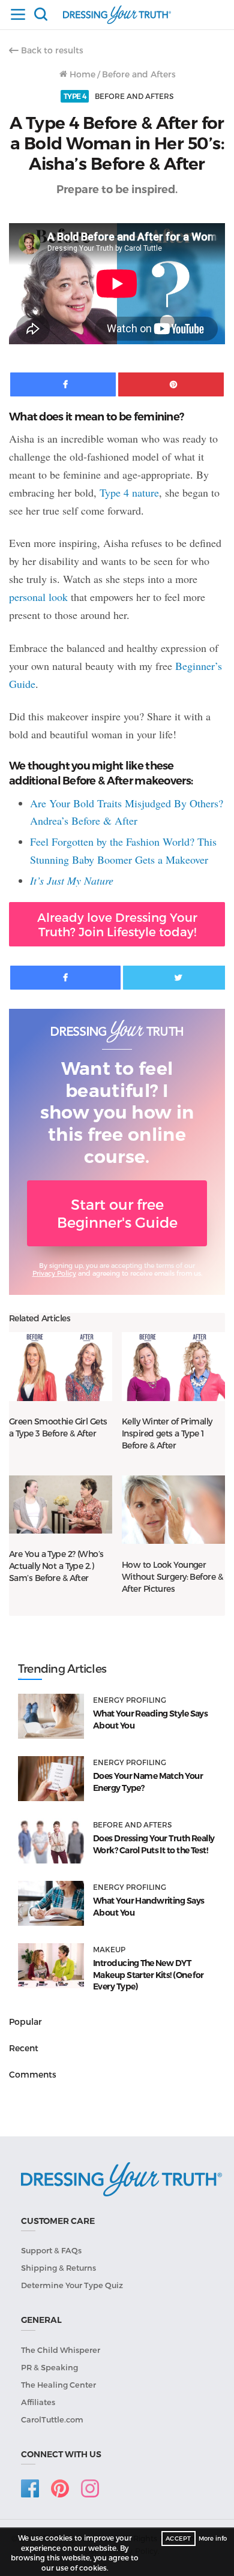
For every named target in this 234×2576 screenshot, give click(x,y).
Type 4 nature (129, 492)
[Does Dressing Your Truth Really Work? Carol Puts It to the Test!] (51, 1841)
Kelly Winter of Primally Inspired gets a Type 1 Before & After (167, 1433)
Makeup (109, 1949)
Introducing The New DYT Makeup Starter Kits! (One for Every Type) (148, 1975)
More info (213, 2538)
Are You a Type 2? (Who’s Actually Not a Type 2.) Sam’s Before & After (56, 1566)
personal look (38, 597)
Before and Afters (139, 74)
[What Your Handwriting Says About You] (51, 1903)
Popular (25, 2022)
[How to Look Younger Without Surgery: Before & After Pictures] (173, 1510)
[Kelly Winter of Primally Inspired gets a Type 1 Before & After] (173, 1366)
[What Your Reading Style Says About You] (51, 1716)
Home (81, 74)
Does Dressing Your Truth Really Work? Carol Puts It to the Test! (154, 1844)
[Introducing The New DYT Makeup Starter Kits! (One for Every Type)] (51, 1966)
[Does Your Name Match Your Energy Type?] (51, 1779)
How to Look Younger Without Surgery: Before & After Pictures (172, 1576)
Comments (33, 2074)
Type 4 (75, 96)
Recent (24, 2048)
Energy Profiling (130, 1700)
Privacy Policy (54, 1273)
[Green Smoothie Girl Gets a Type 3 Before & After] (61, 1366)
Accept (178, 2538)
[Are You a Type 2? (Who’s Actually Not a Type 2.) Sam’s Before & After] (61, 1505)
